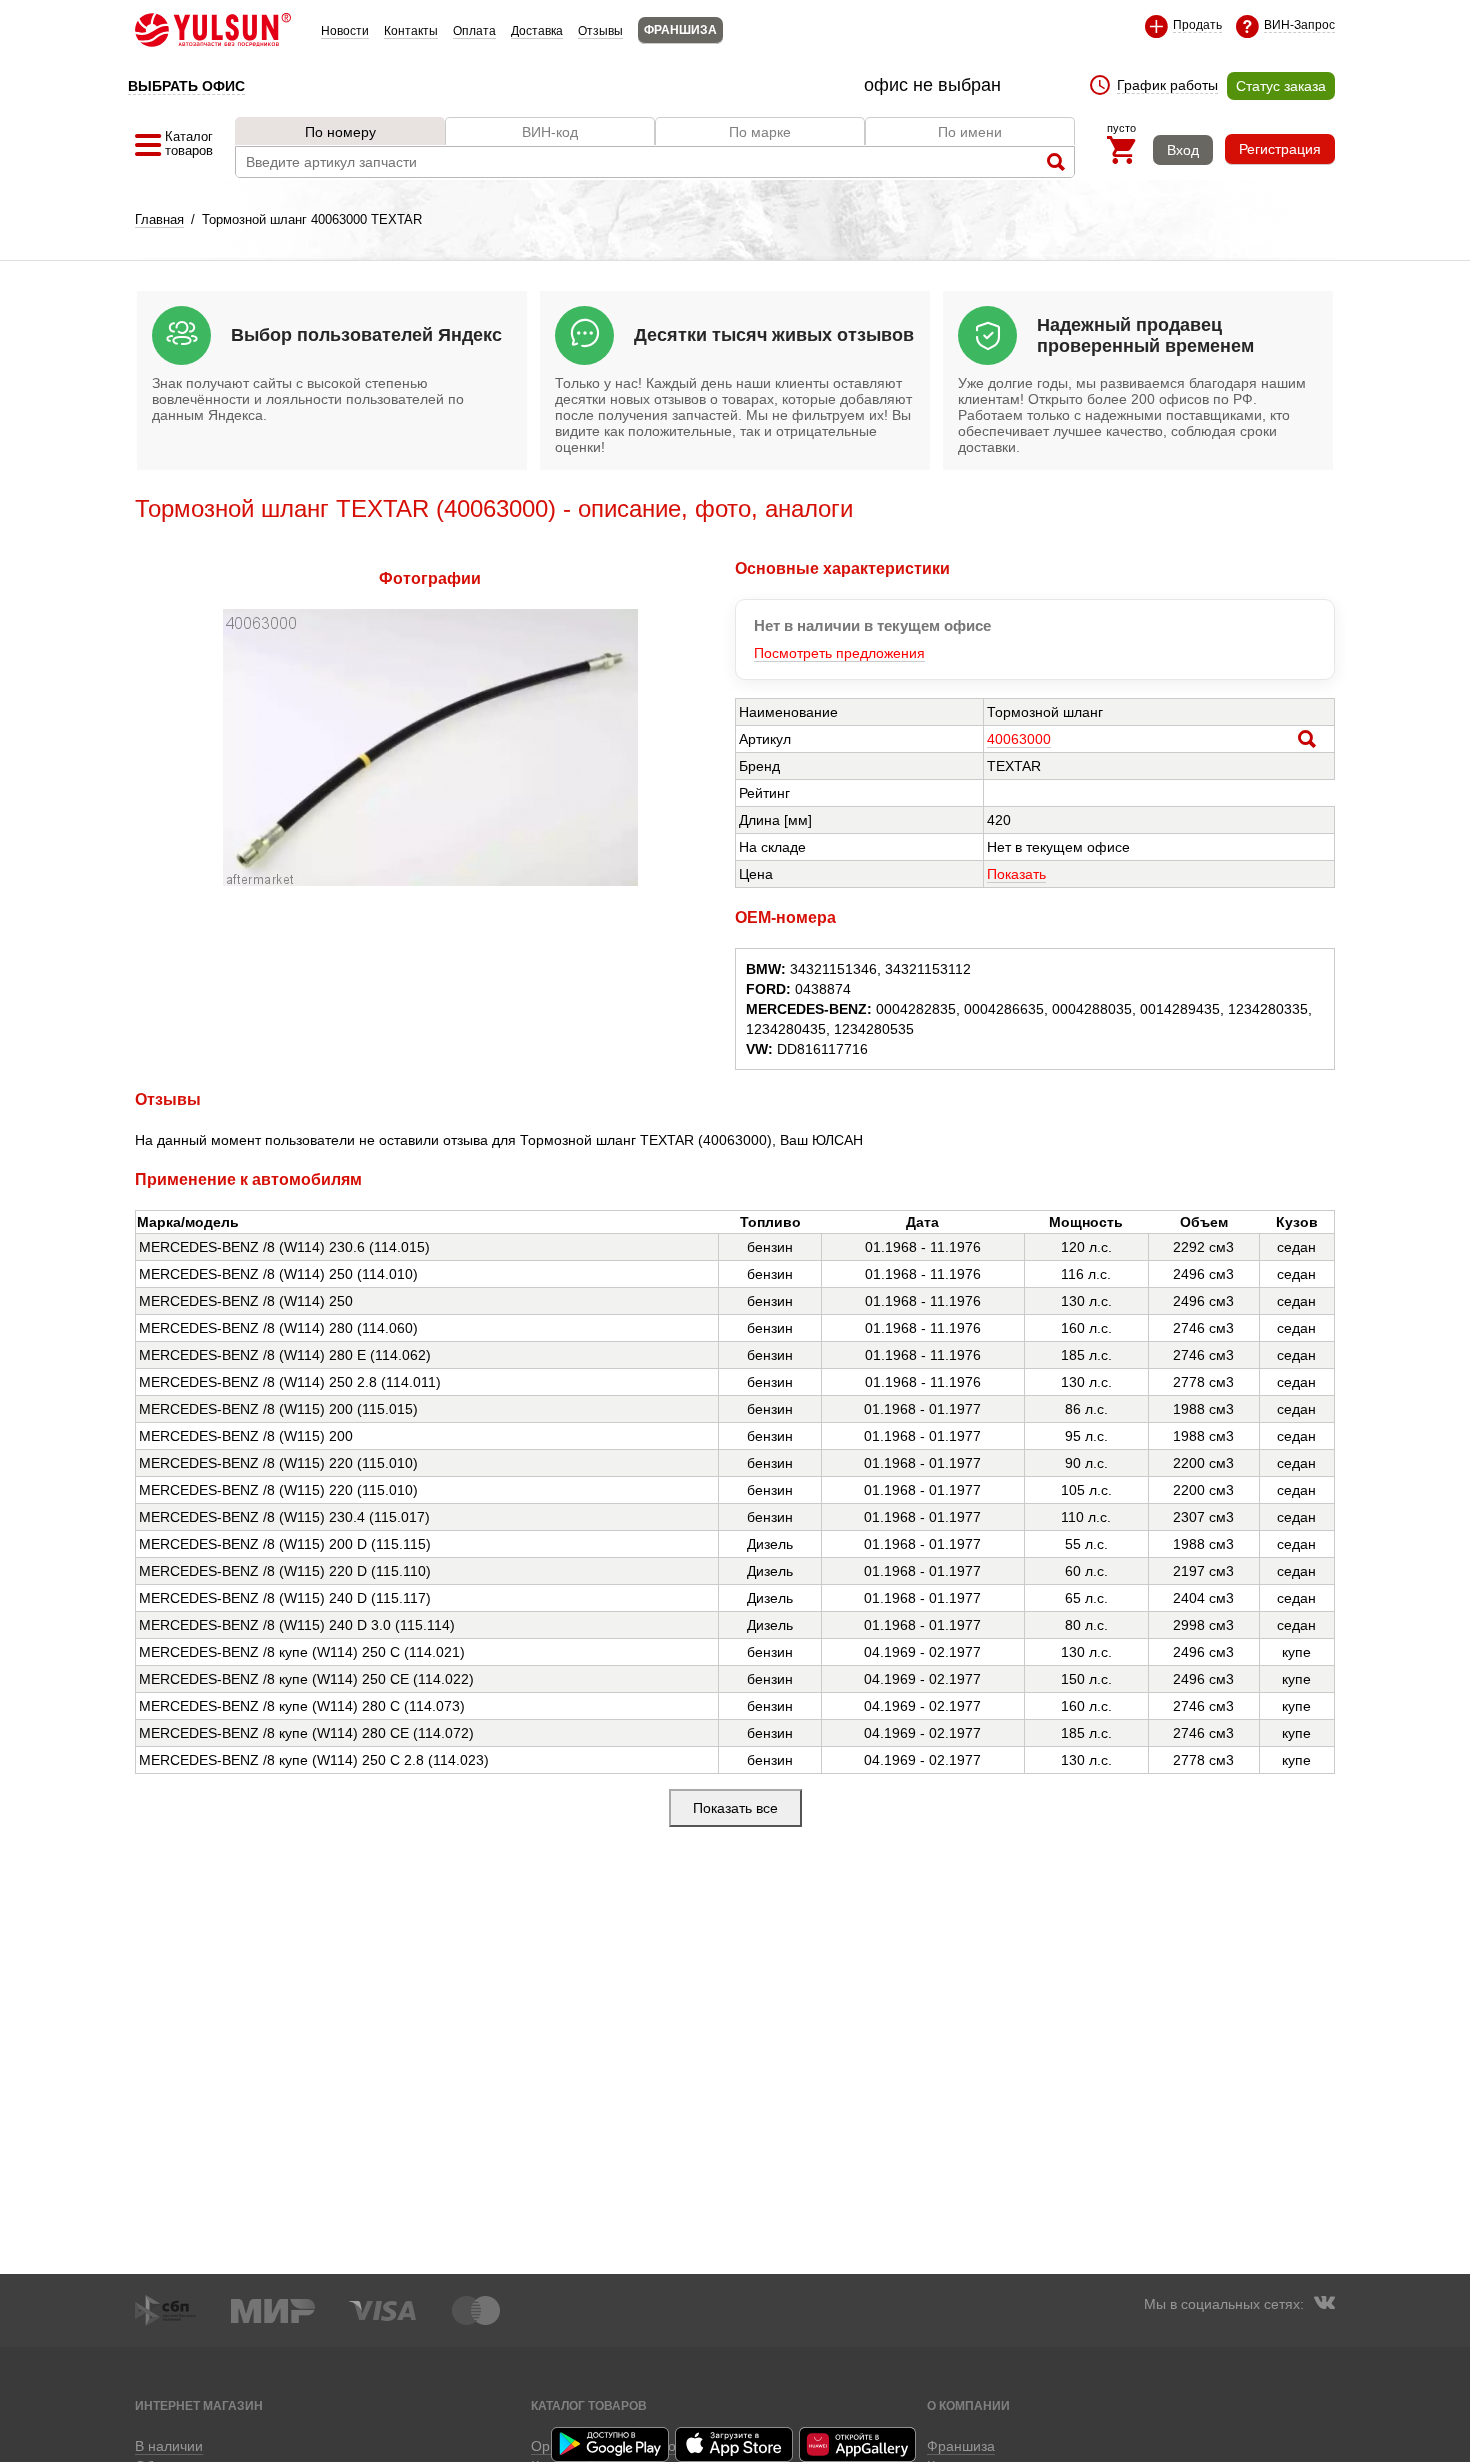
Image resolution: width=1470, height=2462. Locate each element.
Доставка (537, 31)
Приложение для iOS (735, 2444)
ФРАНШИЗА (680, 30)
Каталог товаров (589, 2405)
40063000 (1019, 739)
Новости (345, 31)
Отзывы (600, 31)
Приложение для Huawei (859, 2444)
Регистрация (1280, 149)
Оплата (474, 31)
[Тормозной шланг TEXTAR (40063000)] (430, 881)
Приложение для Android (611, 2444)
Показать (1016, 874)
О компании (968, 2405)
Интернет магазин (199, 2405)
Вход (1183, 150)
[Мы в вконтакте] (1324, 2305)
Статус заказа (1281, 86)
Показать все (735, 1808)
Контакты (411, 31)
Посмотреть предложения (839, 653)
